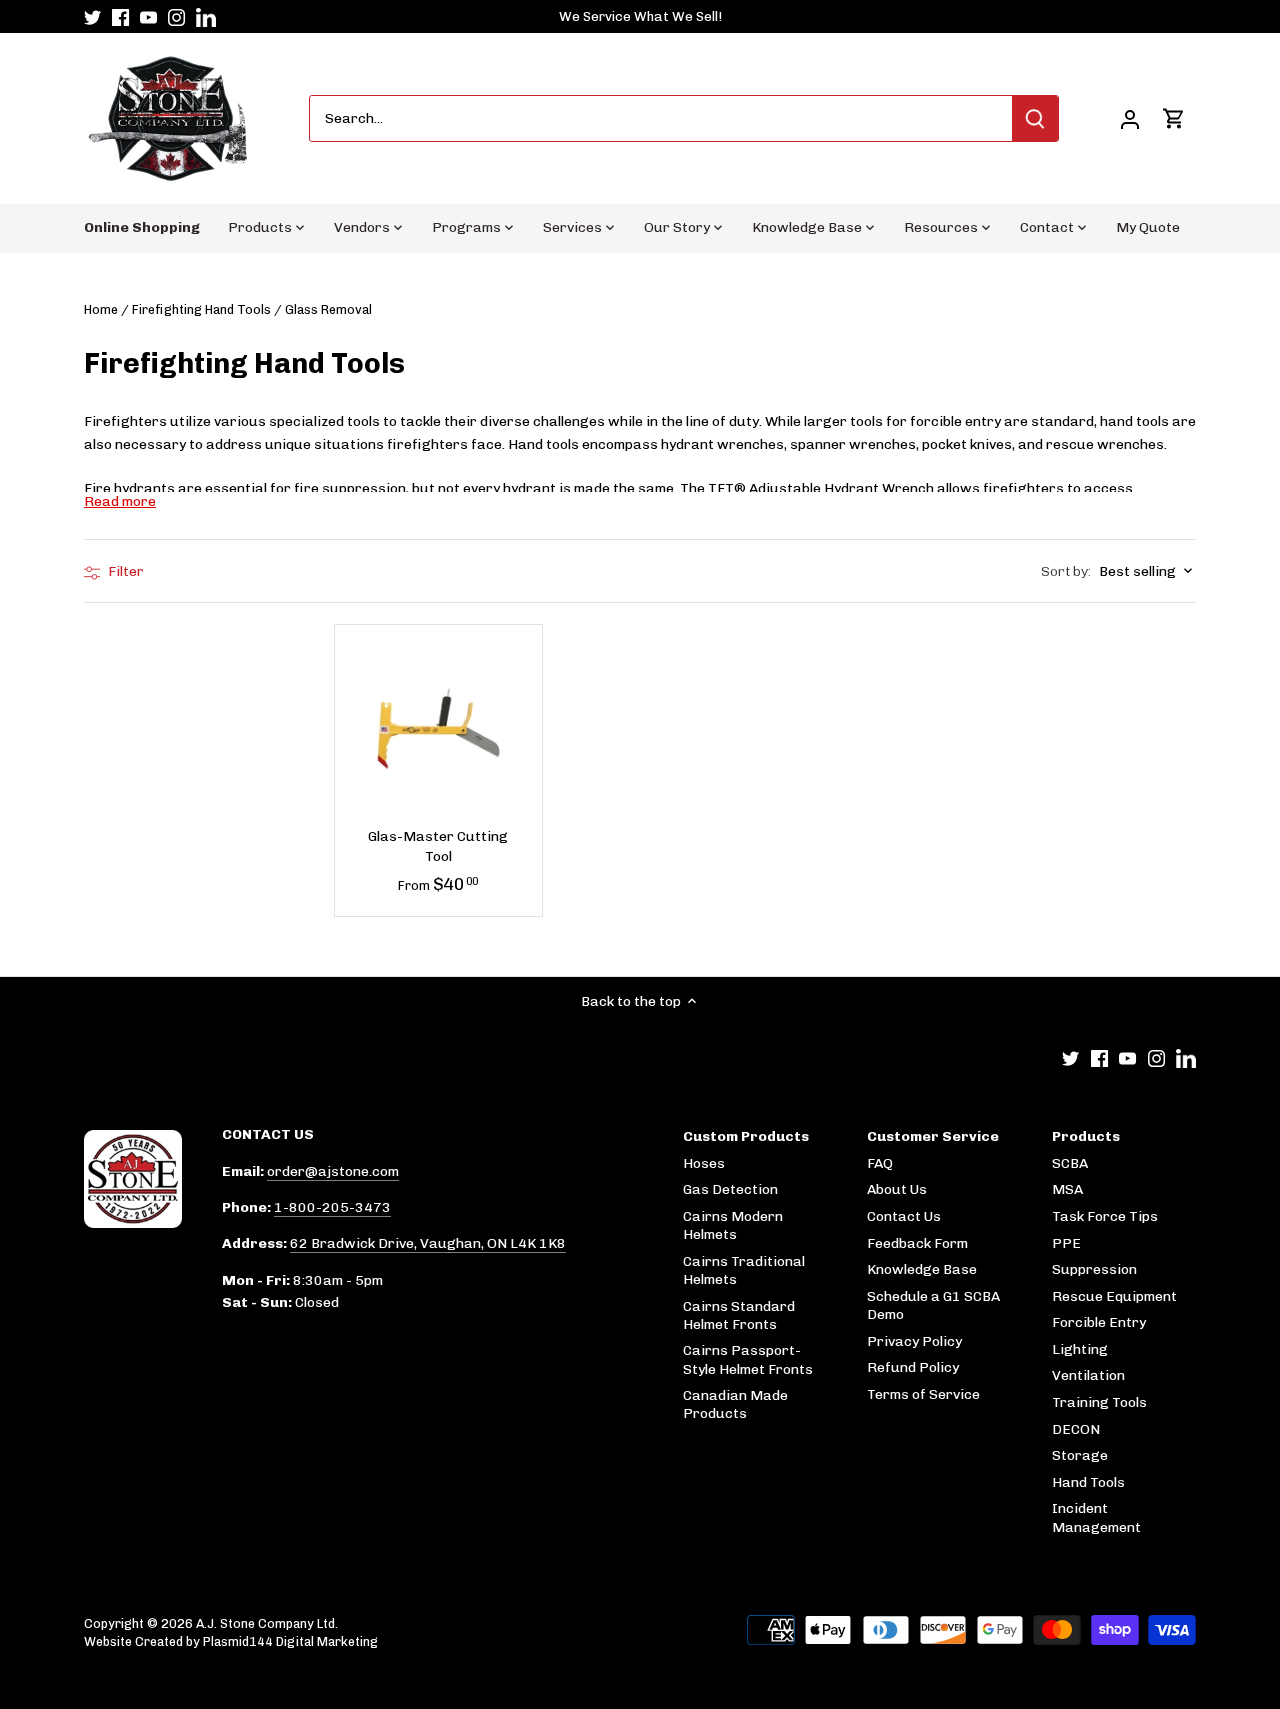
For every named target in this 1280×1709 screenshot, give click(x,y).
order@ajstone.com (333, 1171)
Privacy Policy (914, 1341)
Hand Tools (1088, 1482)
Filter (124, 571)
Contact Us (904, 1216)
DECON (1076, 1429)
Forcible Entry (1099, 1322)
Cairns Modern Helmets (733, 1225)
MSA (1067, 1189)
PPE (1066, 1243)
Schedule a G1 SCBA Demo (933, 1305)
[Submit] (1035, 118)
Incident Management (1096, 1517)
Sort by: (1066, 572)
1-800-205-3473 (332, 1207)
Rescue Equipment (1114, 1296)
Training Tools (1099, 1402)
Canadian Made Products (735, 1404)
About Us (897, 1189)
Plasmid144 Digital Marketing (290, 1641)
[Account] (1130, 118)
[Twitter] (92, 17)
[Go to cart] (1174, 118)
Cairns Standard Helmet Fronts (739, 1315)
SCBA (1070, 1163)
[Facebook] (120, 17)
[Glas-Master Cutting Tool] (438, 728)
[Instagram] (176, 17)
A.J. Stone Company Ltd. (267, 1623)
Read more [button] (120, 501)
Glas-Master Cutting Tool (438, 846)
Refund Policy (913, 1367)
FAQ (880, 1163)
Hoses (704, 1163)
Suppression (1094, 1269)
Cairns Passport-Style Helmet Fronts (748, 1359)
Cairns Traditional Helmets (744, 1270)
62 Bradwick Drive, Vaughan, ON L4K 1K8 (428, 1243)
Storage (1080, 1455)
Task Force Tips (1105, 1216)
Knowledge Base (922, 1269)
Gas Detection (730, 1189)
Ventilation (1088, 1375)
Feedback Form (917, 1243)
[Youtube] (148, 17)
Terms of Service (923, 1394)
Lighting (1080, 1349)
